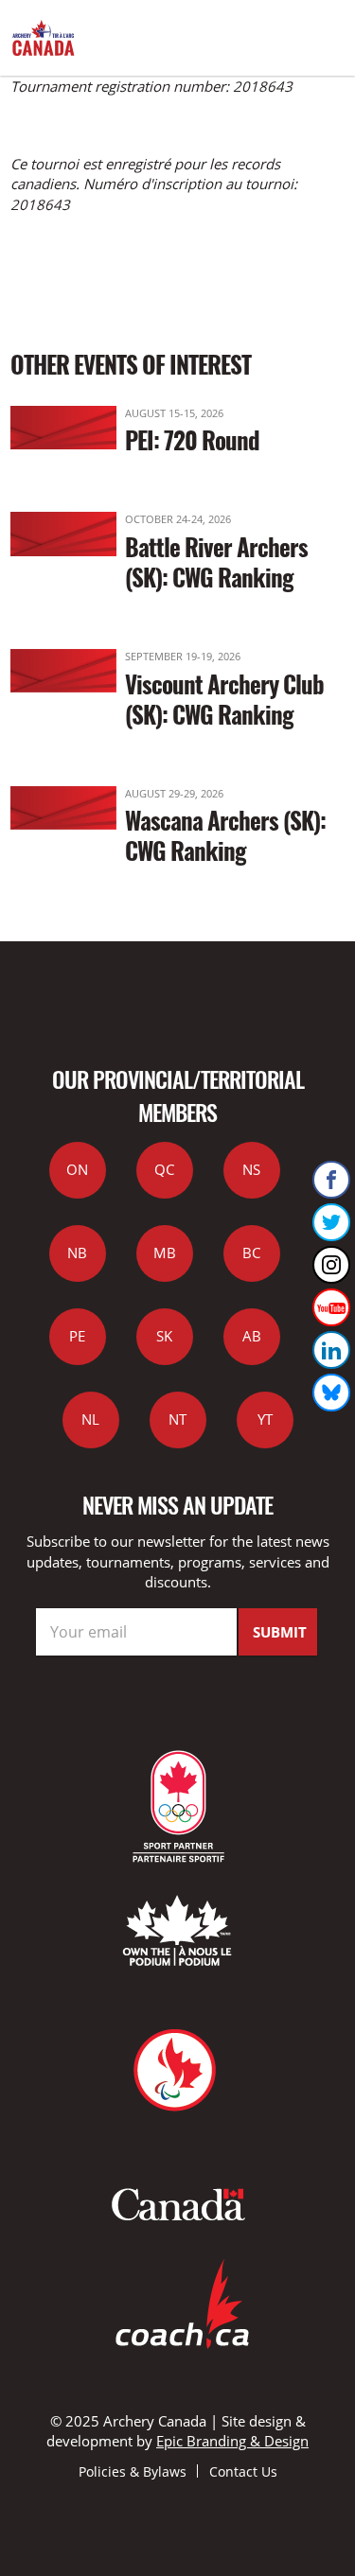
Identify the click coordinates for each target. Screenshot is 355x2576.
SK (164, 1336)
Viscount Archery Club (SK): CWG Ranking (224, 699)
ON (77, 1169)
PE (77, 1336)
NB (77, 1253)
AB (252, 1336)
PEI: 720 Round (192, 439)
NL (90, 1419)
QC (164, 1169)
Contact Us (243, 2471)
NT (177, 1419)
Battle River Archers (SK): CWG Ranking (216, 561)
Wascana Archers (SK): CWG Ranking (225, 835)
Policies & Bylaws (133, 2471)
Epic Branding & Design (232, 2441)
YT (265, 1419)
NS (251, 1169)
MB (165, 1253)
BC (251, 1253)
